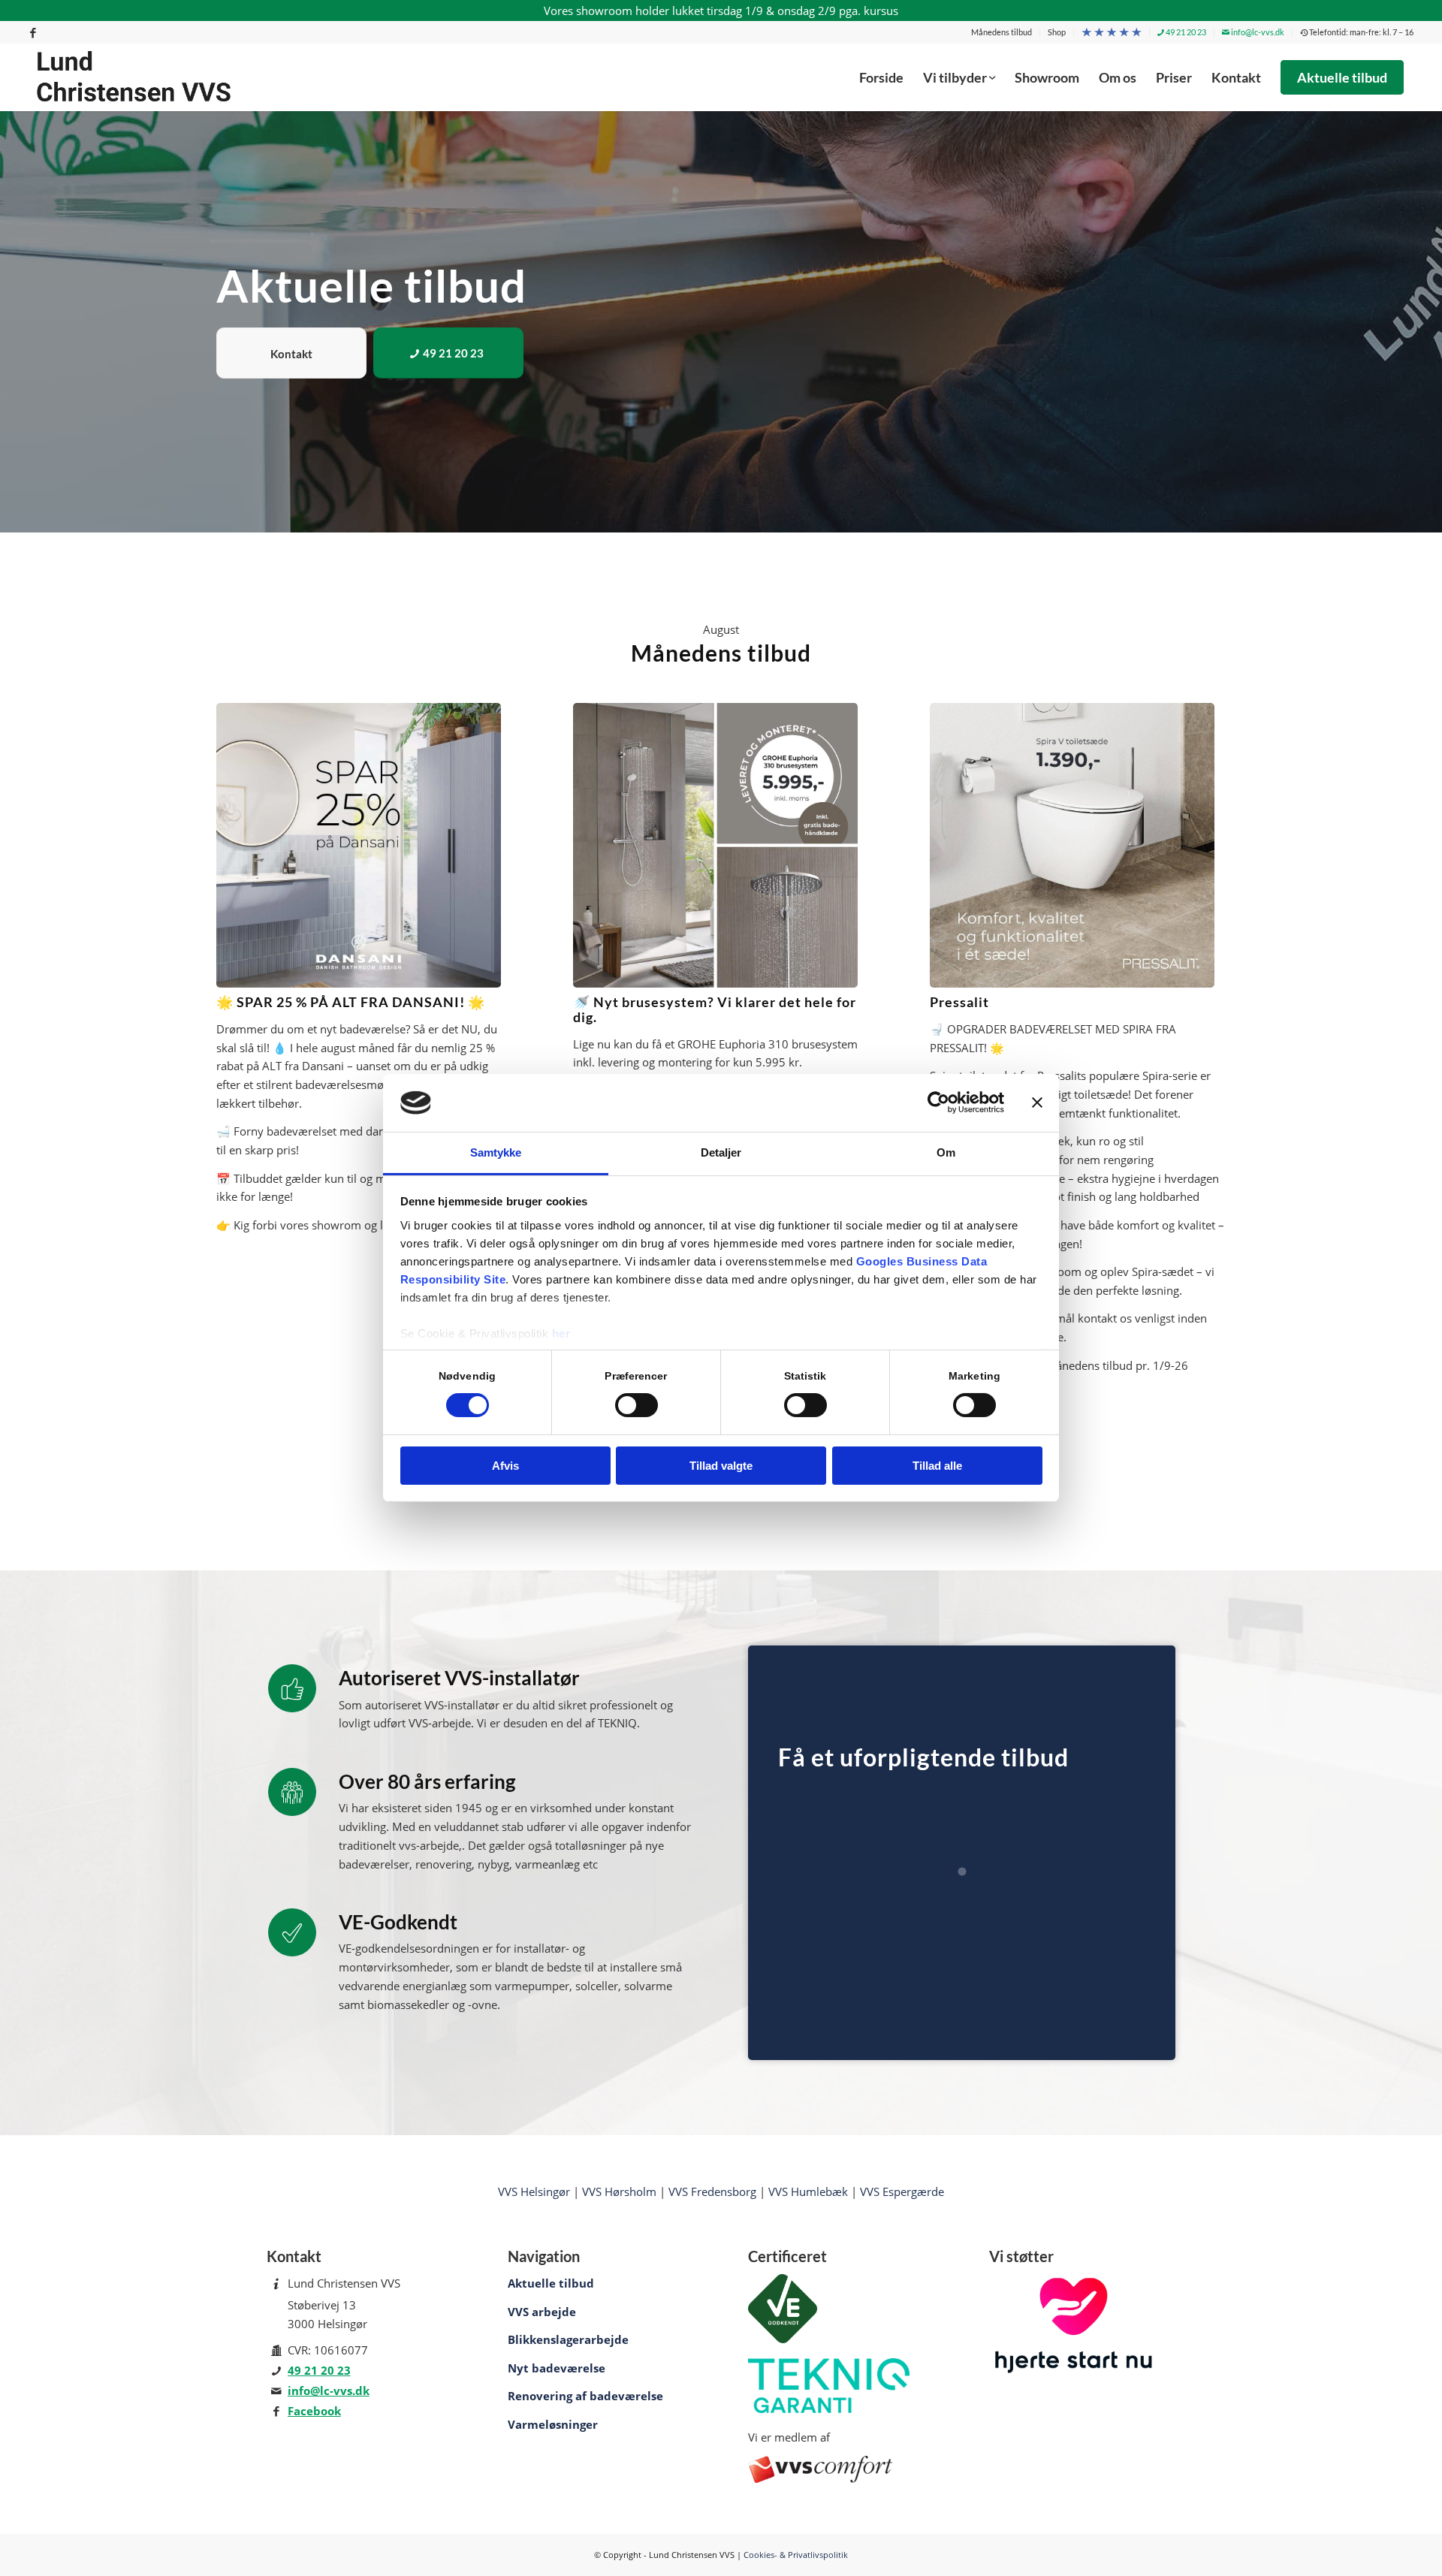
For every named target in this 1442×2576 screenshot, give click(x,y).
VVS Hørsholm (619, 2191)
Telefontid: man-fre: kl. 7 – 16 (1361, 32)
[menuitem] (1002, 32)
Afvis (505, 1466)
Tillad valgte (721, 1466)
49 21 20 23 (1185, 32)
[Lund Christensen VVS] (134, 77)
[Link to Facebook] (33, 32)
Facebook (314, 2411)
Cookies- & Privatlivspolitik (796, 2555)
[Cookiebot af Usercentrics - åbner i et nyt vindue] (938, 1102)
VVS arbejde (542, 2312)
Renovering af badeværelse (585, 2396)
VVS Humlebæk (808, 2191)
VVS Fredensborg (712, 2191)
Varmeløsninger (553, 2424)
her (561, 1333)
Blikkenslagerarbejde (568, 2339)
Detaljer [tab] (721, 1152)
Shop (1057, 32)
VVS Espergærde (902, 2191)
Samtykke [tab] (496, 1152)
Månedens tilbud (1002, 32)
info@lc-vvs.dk (1257, 32)
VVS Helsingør (534, 2191)
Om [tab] (946, 1152)
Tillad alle (937, 1466)
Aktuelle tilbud (551, 2283)
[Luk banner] (1037, 1102)
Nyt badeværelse (557, 2368)
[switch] (637, 1405)
